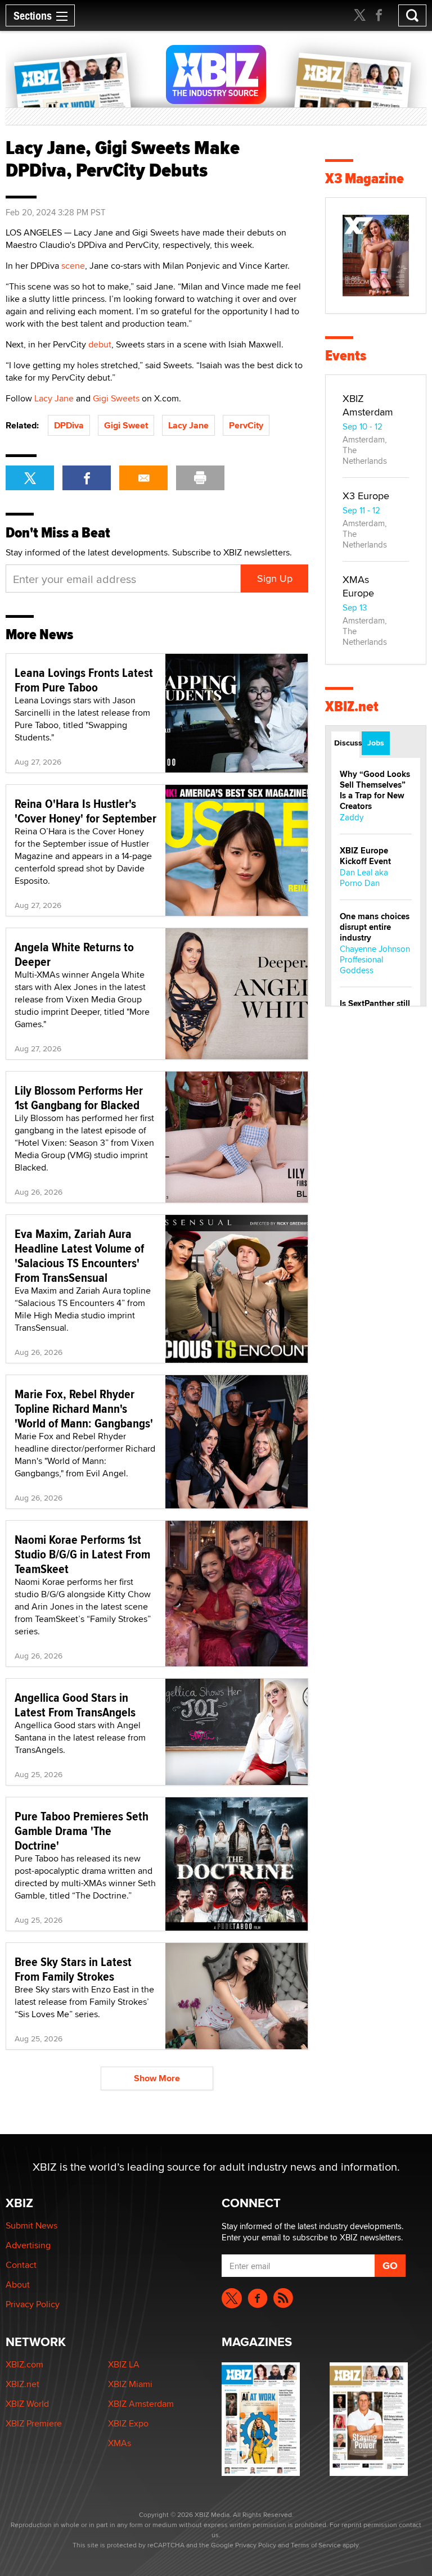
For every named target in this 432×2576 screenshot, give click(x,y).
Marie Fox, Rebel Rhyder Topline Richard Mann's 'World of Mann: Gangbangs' (84, 1408)
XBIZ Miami (130, 2384)
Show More (157, 2078)
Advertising (28, 2245)
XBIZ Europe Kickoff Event (365, 856)
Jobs (376, 743)
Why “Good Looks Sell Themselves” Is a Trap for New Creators (375, 790)
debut (100, 344)
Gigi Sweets (116, 398)
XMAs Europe (358, 586)
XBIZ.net (352, 706)
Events (346, 356)
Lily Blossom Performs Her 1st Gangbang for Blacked (79, 1097)
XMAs (120, 2443)
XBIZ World (27, 2404)
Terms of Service (316, 2545)
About (18, 2284)
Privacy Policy (33, 2304)
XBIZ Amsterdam (368, 405)
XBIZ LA (124, 2364)
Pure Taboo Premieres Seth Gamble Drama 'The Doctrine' (82, 1831)
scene (73, 266)
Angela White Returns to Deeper (74, 954)
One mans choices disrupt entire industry (375, 927)
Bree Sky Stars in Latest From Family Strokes (73, 1969)
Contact (21, 2265)
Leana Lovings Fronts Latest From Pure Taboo (84, 680)
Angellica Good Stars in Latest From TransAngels (75, 1705)
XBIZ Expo (128, 2423)
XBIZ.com (24, 2364)
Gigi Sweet (126, 425)
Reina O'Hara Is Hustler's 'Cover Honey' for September (85, 811)
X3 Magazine (364, 178)
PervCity (246, 425)
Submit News (31, 2225)
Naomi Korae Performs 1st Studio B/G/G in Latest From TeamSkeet (82, 1554)
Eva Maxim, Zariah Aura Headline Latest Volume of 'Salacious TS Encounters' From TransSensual (79, 1255)
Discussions (347, 743)
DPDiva (69, 425)
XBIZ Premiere (34, 2423)
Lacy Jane (54, 398)
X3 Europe (366, 496)
